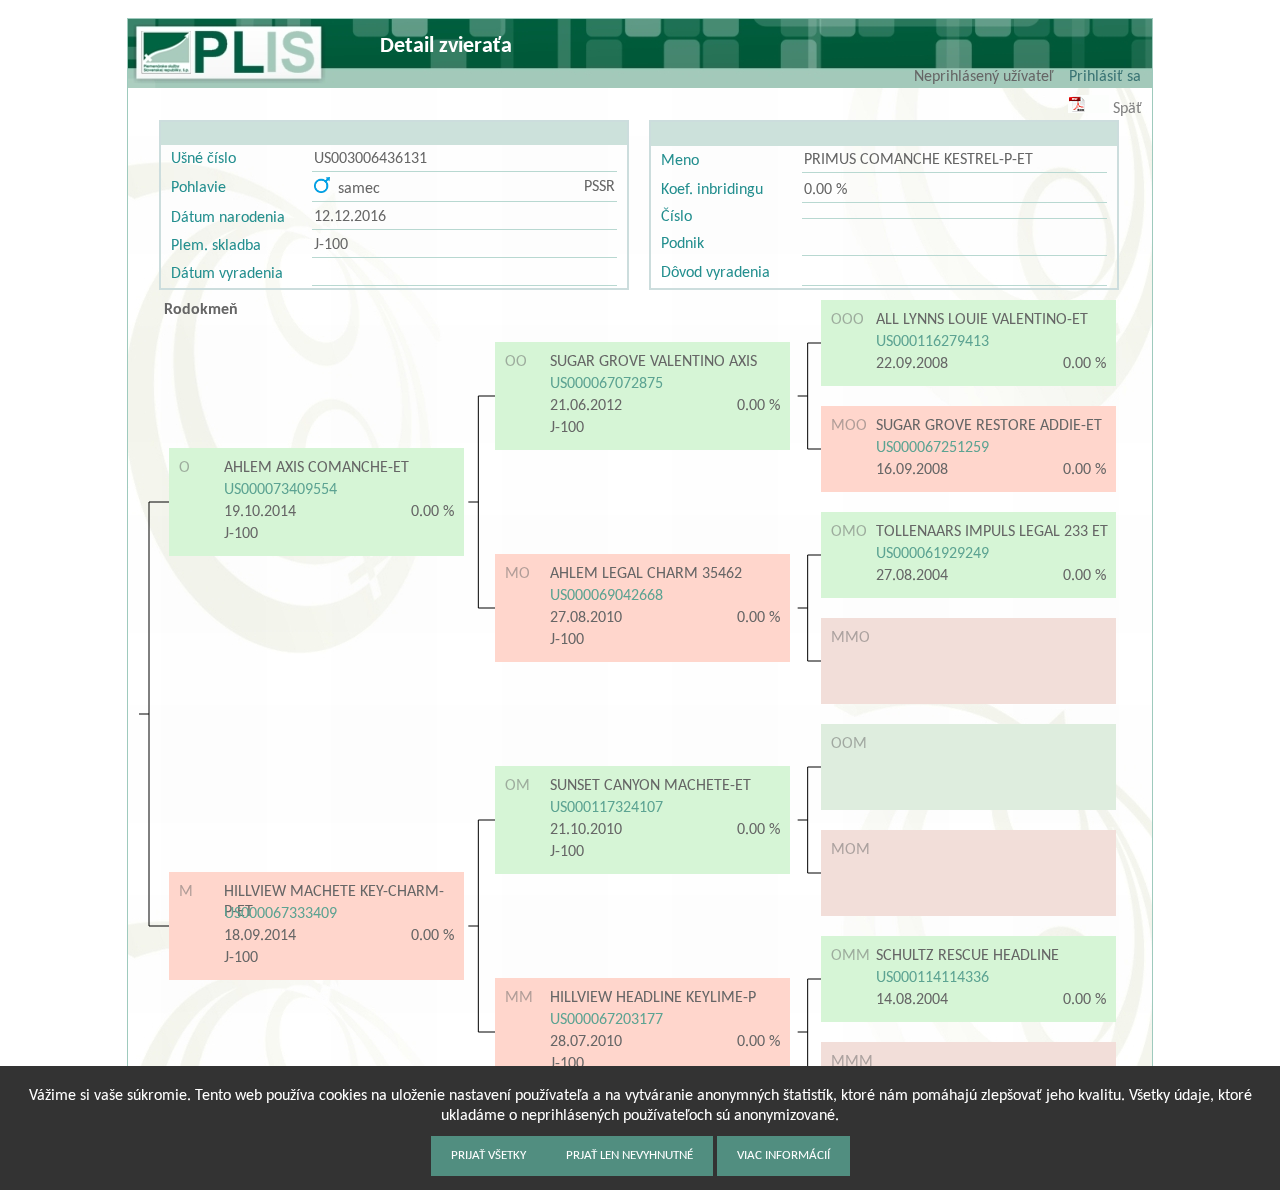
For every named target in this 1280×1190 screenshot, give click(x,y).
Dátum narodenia (228, 218)
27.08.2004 (912, 576)
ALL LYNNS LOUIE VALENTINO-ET (982, 320)
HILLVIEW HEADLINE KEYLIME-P (653, 998)
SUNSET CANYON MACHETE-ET (650, 786)
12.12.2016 (350, 217)
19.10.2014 (260, 512)
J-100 (331, 245)
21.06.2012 (586, 406)
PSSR (599, 187)
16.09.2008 (912, 470)
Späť (1127, 109)
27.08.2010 (586, 618)
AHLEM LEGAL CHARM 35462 (646, 574)
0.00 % (825, 190)
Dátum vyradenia (227, 274)
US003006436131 (370, 159)
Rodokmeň (201, 310)
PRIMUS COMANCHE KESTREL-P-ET (918, 160)
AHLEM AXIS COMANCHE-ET (316, 468)
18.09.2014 (260, 936)
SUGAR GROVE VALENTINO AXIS (653, 362)
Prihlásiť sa (1105, 77)
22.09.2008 (912, 364)
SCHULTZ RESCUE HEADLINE (967, 956)
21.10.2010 (586, 830)
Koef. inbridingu (712, 190)
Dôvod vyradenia (715, 273)
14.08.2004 (912, 1000)
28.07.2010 (586, 1042)
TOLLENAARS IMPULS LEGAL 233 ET (992, 532)
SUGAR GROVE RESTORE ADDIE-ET (989, 426)
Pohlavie (198, 188)
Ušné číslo (203, 159)
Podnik (682, 244)
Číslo (676, 217)
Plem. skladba (216, 246)
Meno (680, 161)
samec (355, 189)
